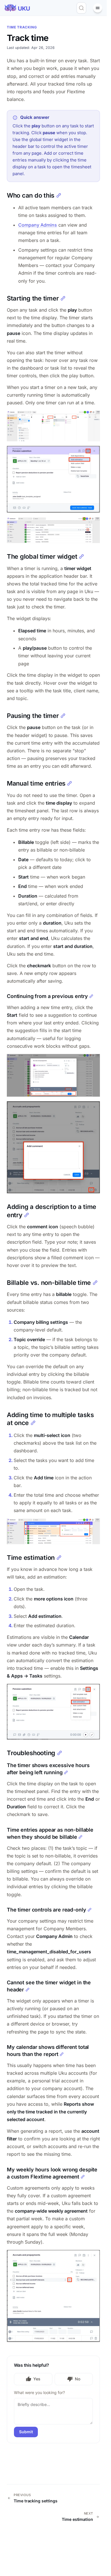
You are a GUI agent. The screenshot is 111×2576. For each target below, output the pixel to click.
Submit (26, 2432)
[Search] (81, 8)
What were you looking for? (39, 2392)
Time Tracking (22, 27)
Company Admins (38, 225)
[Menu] (98, 8)
